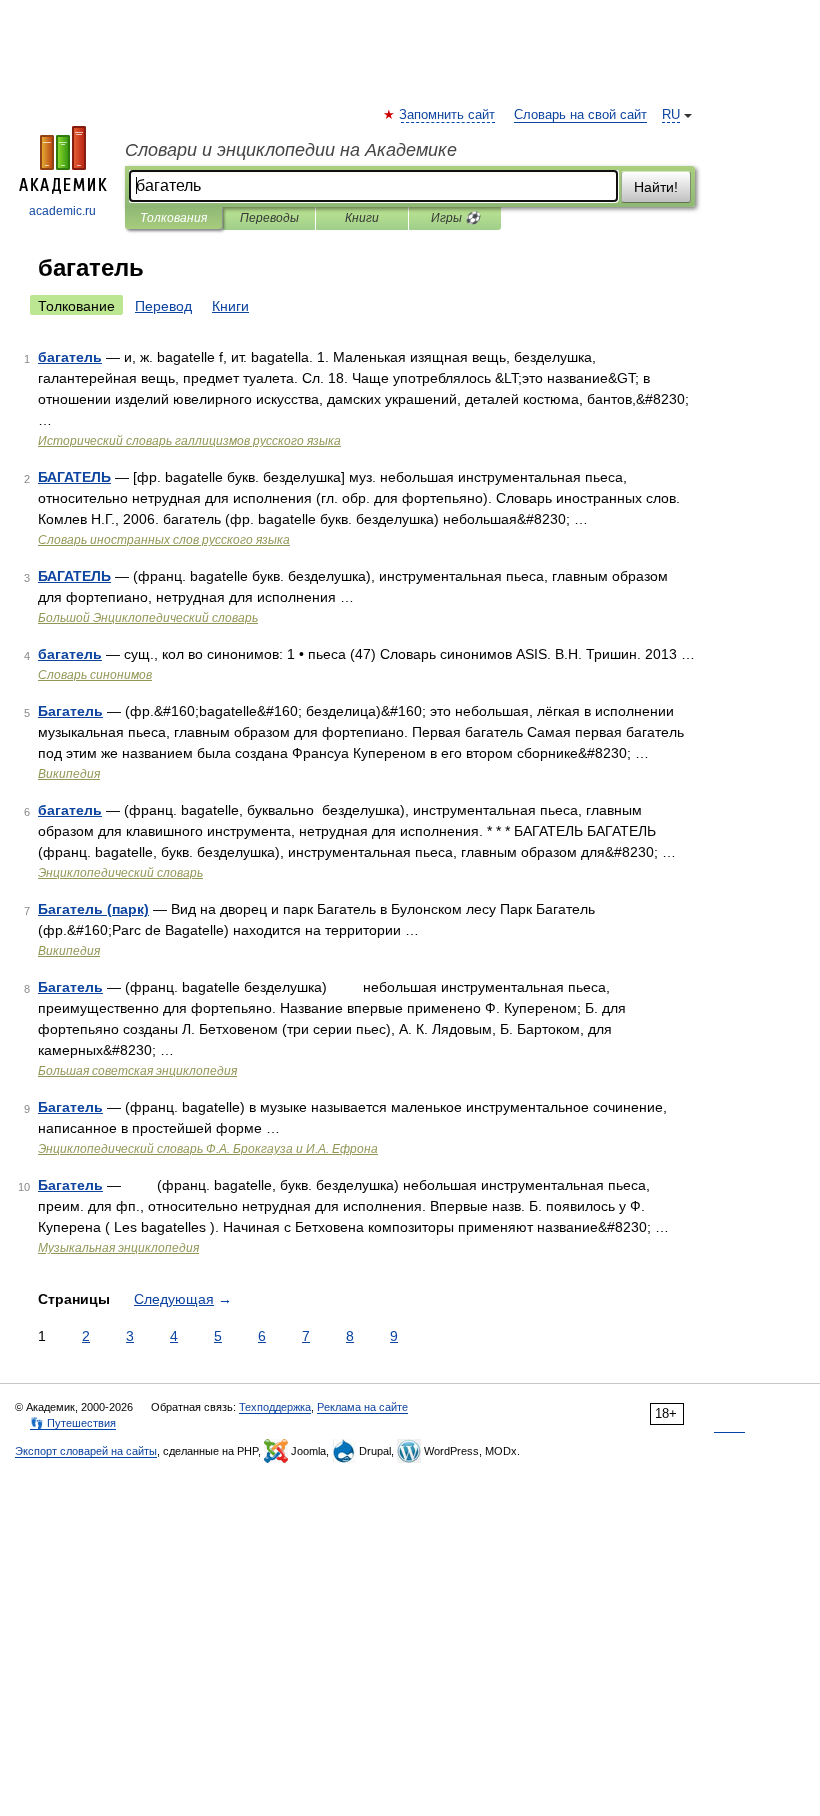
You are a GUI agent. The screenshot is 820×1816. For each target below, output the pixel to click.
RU (671, 115)
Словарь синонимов (95, 675)
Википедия (69, 774)
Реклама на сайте (362, 1407)
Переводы (269, 218)
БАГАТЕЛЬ (74, 477)
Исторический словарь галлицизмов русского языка (189, 441)
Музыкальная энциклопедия (118, 1248)
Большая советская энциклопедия (137, 1071)
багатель (70, 357)
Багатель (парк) (93, 909)
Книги (362, 218)
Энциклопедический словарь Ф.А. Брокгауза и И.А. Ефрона (208, 1149)
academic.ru (62, 211)
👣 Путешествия (73, 1423)
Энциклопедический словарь (120, 873)
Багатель (70, 711)
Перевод (163, 306)
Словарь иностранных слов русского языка (164, 540)
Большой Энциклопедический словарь (148, 618)
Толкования (173, 218)
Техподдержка (275, 1407)
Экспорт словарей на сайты (86, 1451)
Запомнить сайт (448, 115)
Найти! (656, 187)
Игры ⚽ (455, 218)
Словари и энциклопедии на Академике (291, 150)
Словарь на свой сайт (580, 115)
